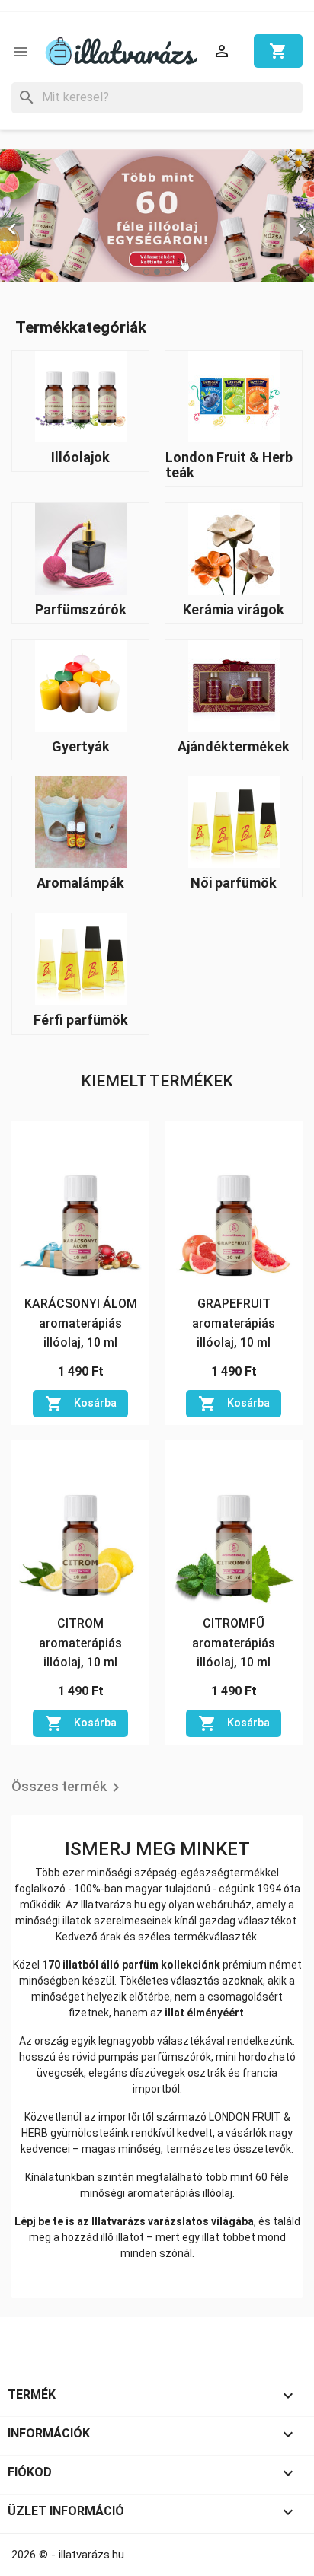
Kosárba (81, 1404)
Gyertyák (81, 746)
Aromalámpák (80, 883)
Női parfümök (234, 883)
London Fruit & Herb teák (229, 465)
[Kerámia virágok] (234, 548)
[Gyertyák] (81, 685)
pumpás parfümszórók (155, 2057)
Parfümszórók (81, 609)
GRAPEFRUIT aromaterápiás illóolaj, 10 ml (234, 1323)
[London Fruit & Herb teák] (234, 395)
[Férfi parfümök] (81, 958)
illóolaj (218, 2193)
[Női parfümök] (234, 822)
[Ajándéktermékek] (234, 685)
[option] (157, 216)
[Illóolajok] (81, 395)
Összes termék (68, 1787)
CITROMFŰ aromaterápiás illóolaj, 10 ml (234, 1643)
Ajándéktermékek (234, 746)
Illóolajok (80, 457)
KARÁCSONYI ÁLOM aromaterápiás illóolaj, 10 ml (81, 1323)
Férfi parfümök (81, 1020)
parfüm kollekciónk (171, 1965)
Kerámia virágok (234, 609)
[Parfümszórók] (81, 548)
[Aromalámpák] (81, 822)
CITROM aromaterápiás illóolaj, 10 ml (80, 1643)
